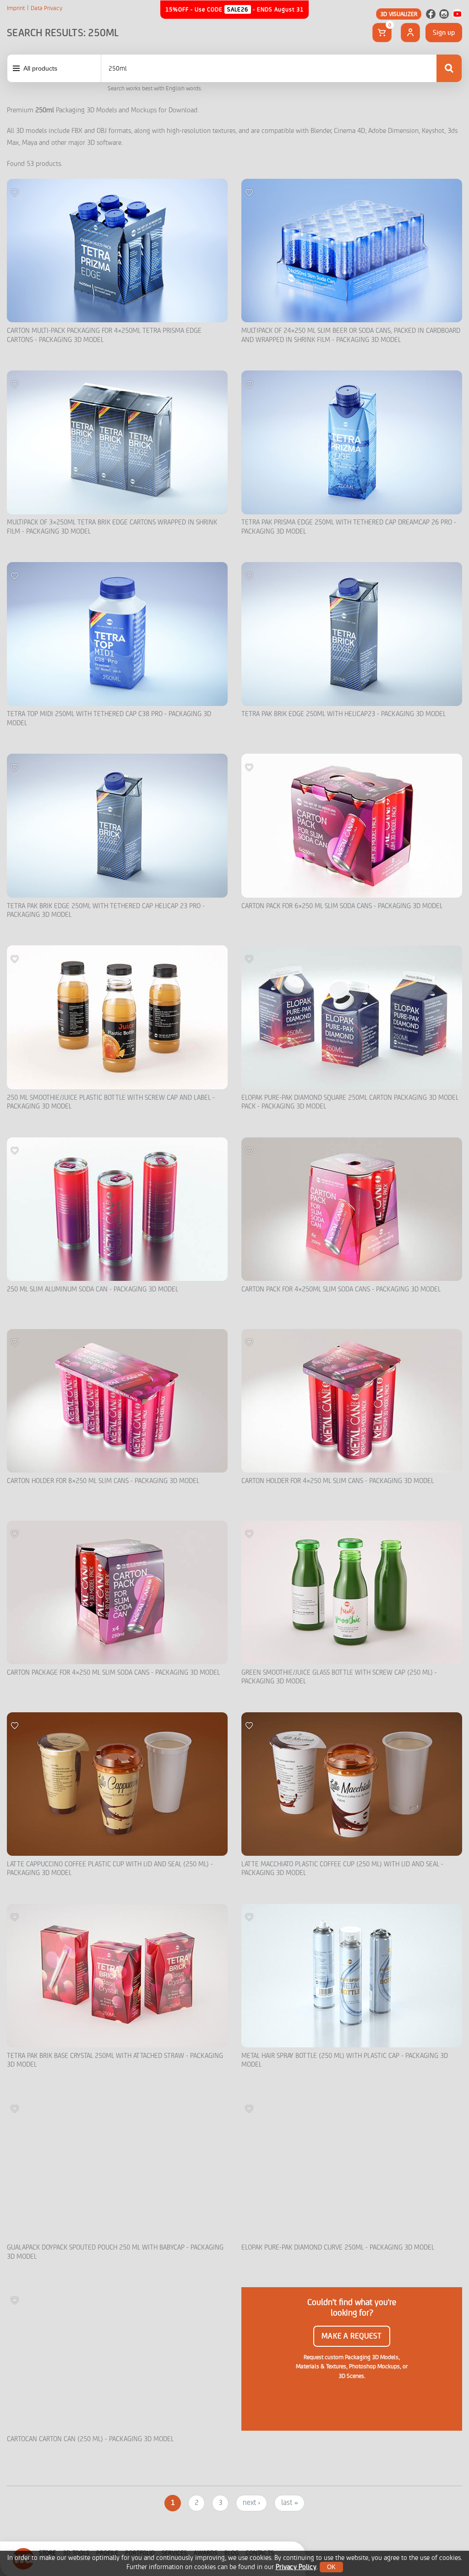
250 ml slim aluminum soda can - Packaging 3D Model (93, 1289)
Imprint (16, 8)
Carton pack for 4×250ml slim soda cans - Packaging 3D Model (341, 1289)
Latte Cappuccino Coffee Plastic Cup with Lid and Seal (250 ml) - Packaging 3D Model (110, 1869)
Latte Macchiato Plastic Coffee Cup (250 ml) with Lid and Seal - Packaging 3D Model (342, 1869)
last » (289, 2503)
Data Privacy (46, 8)
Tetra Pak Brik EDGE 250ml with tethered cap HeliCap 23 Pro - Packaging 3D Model (106, 911)
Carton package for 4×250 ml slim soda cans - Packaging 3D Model (113, 1673)
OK (331, 2567)
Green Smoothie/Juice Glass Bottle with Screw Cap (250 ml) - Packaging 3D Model (339, 1677)
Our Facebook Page (431, 14)
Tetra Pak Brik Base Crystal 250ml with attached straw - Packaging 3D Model (115, 2060)
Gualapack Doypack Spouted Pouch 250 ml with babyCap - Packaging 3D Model (115, 2252)
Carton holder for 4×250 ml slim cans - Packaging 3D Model (338, 1481)
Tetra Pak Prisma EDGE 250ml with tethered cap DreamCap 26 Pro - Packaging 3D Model (349, 527)
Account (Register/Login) (410, 33)
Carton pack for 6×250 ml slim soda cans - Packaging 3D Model (342, 906)
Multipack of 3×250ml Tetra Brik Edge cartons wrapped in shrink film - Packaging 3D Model (112, 527)
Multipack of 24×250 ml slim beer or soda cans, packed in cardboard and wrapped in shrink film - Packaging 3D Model (351, 335)
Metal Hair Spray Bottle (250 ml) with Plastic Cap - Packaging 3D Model (345, 2060)
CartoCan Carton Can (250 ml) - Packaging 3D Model (90, 2439)
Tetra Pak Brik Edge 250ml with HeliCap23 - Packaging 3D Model (344, 714)
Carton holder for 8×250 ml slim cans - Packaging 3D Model (103, 1481)
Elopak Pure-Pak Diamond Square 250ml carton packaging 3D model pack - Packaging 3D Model (350, 1102)
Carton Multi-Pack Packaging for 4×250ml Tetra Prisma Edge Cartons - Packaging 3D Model (104, 335)
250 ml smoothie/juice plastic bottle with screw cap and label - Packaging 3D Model (111, 1102)
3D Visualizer (399, 14)
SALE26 (238, 9)
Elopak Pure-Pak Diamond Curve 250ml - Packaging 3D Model (338, 2248)
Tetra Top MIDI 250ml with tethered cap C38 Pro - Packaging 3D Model (109, 719)
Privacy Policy (296, 2567)
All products (40, 68)
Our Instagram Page (444, 14)
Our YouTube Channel (457, 14)
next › (251, 2503)
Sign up (444, 33)
